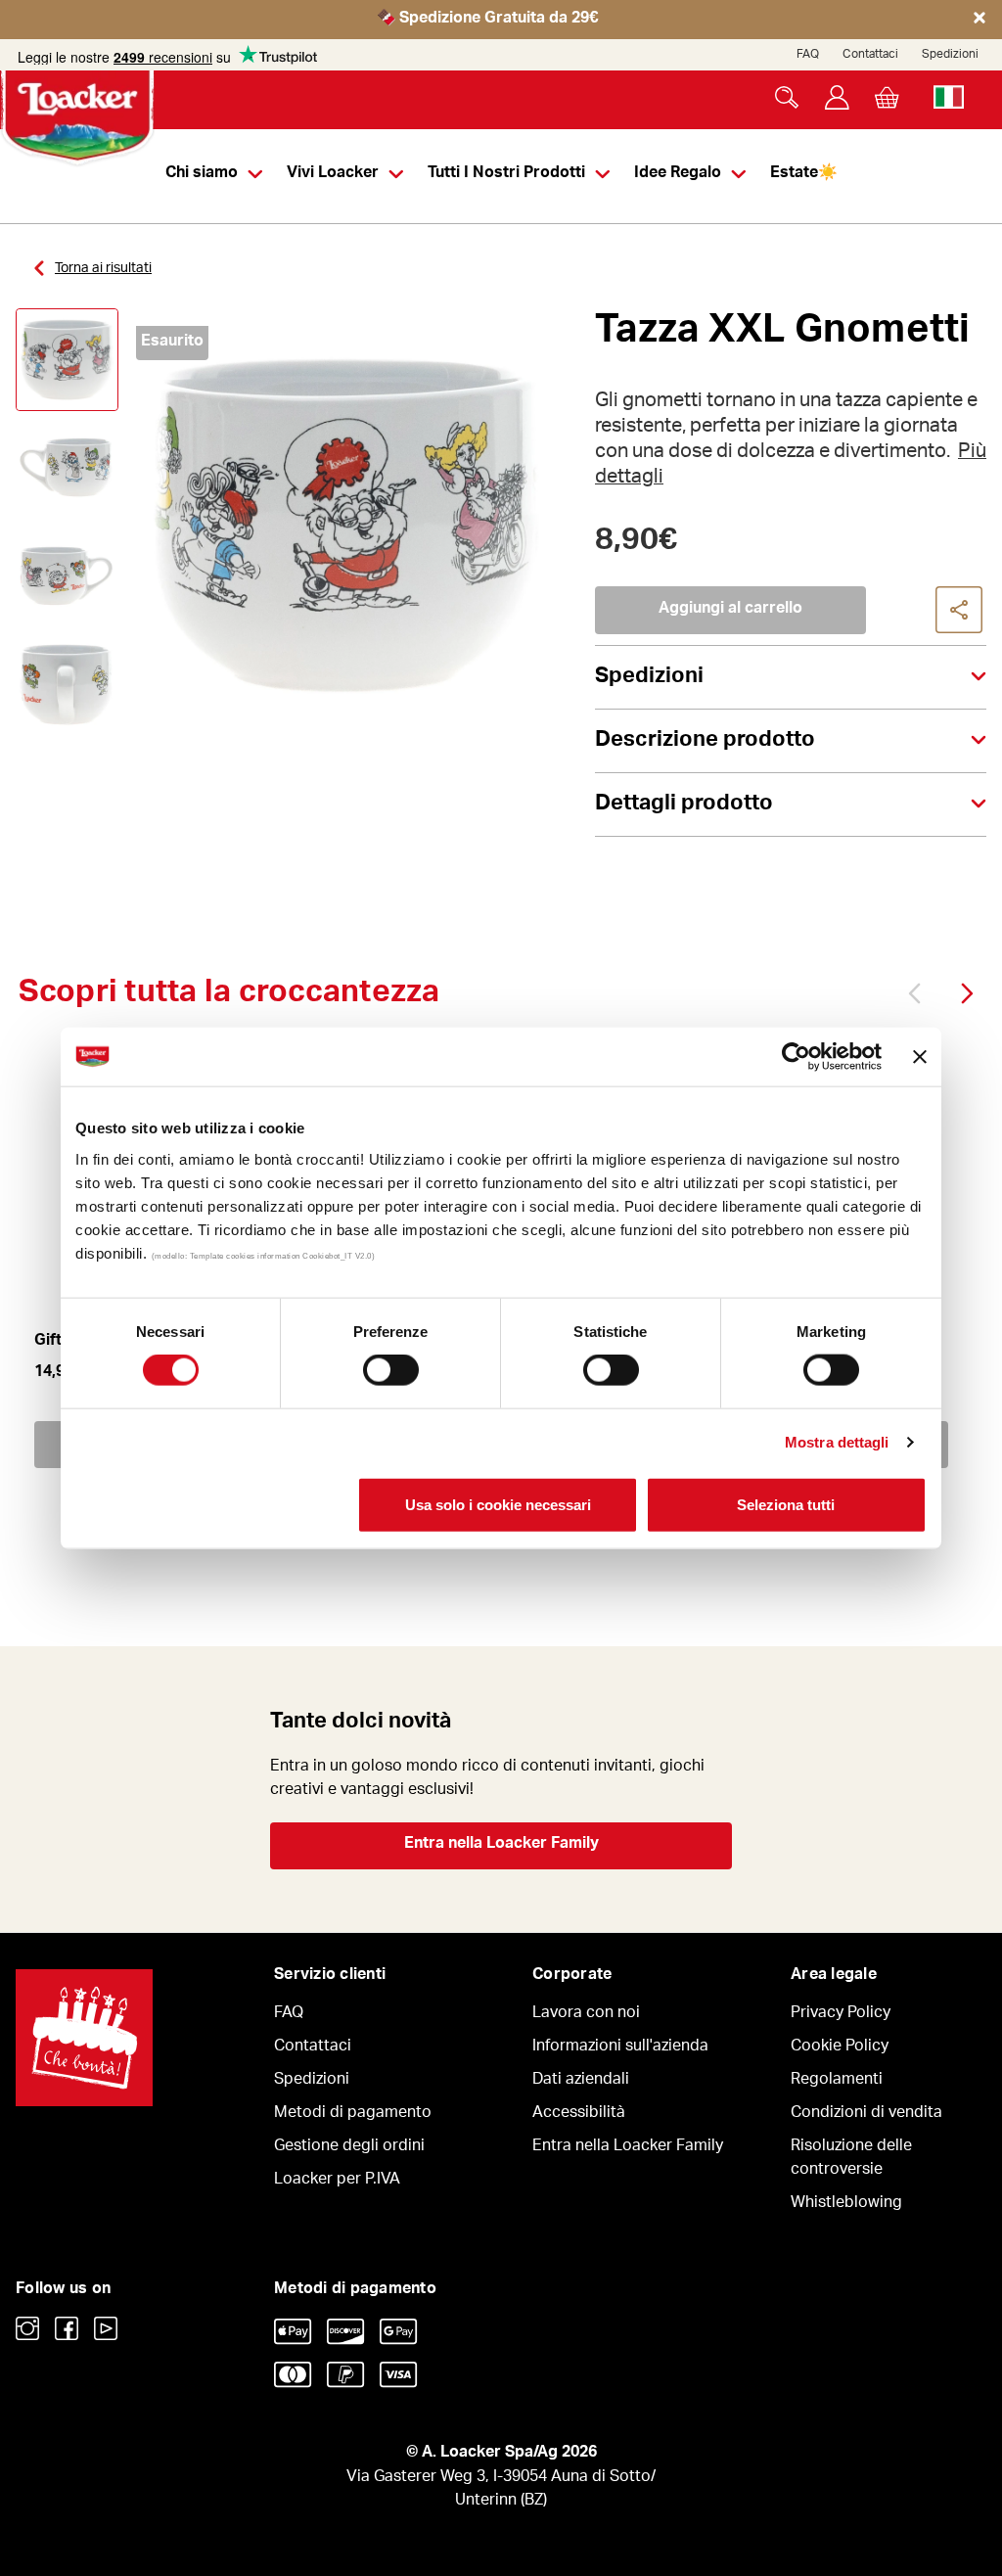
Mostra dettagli (837, 1442)
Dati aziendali (581, 2081)
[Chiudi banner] (920, 1057)
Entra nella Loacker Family (501, 1845)
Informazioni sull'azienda (620, 2047)
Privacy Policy (841, 2014)
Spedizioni (950, 55)
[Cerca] (787, 97)
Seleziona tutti (786, 1504)
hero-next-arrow (965, 992)
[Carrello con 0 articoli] (887, 97)
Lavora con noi (586, 2014)
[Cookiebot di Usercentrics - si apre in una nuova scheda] (796, 1057)
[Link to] (27, 2328)
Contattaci (870, 55)
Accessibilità (579, 2114)
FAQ (808, 55)
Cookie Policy (840, 2047)
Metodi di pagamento (353, 2114)
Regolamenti (837, 2081)
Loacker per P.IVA (337, 2181)
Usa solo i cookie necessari (498, 1504)
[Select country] (949, 97)
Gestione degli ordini (349, 2147)
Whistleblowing (846, 2204)
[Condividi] (960, 611)
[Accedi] (837, 97)
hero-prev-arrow (917, 992)
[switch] (391, 1370)
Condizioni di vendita (866, 2114)
